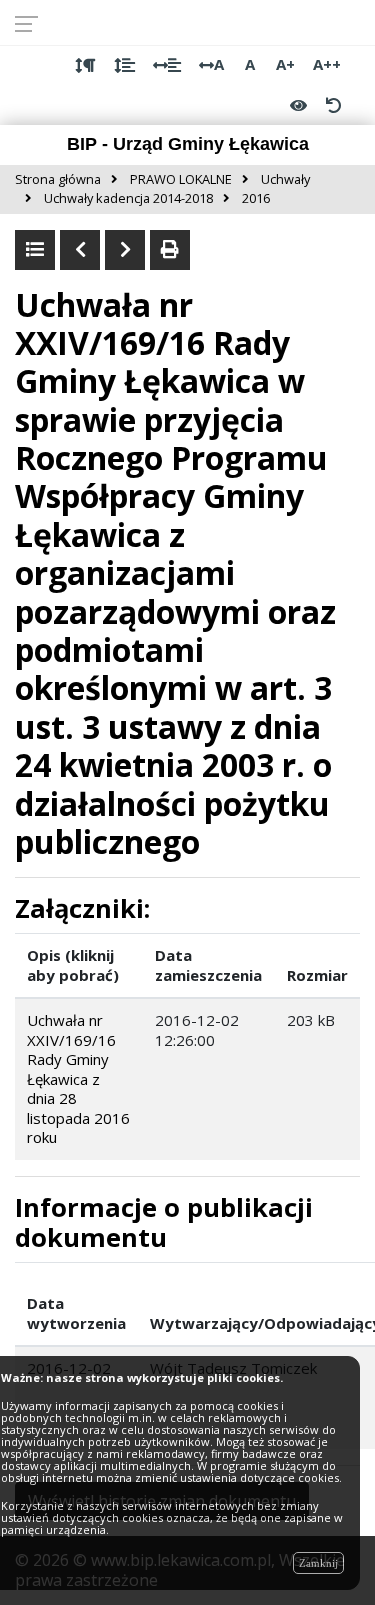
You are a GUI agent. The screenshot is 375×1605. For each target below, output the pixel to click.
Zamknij (318, 1563)
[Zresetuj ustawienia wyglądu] (333, 105)
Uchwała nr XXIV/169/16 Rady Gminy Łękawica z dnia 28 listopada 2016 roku (78, 1078)
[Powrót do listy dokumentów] (35, 250)
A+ (285, 64)
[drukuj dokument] (170, 250)
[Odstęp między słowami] (167, 65)
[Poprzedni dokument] (80, 250)
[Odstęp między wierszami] (124, 65)
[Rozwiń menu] (32, 23)
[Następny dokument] (125, 250)
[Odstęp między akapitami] (85, 65)
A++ (327, 64)
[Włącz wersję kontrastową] (298, 105)
